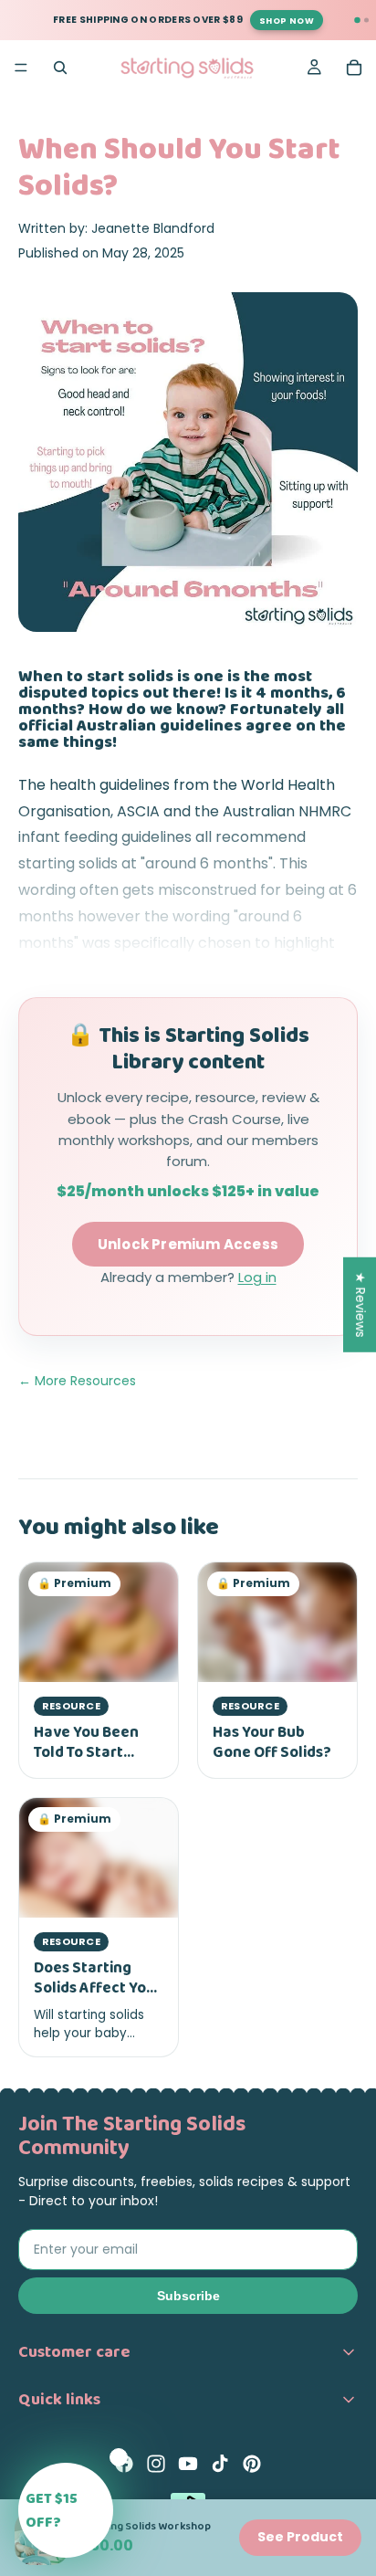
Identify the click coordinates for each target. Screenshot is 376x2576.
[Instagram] (156, 2464)
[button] (66, 2510)
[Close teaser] (119, 2457)
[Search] (60, 68)
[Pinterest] (252, 2464)
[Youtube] (188, 2464)
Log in (257, 1277)
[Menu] (21, 68)
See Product (300, 2537)
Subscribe (188, 2296)
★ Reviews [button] (360, 1304)
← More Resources (77, 1381)
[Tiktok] (220, 2464)
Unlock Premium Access (188, 1244)
